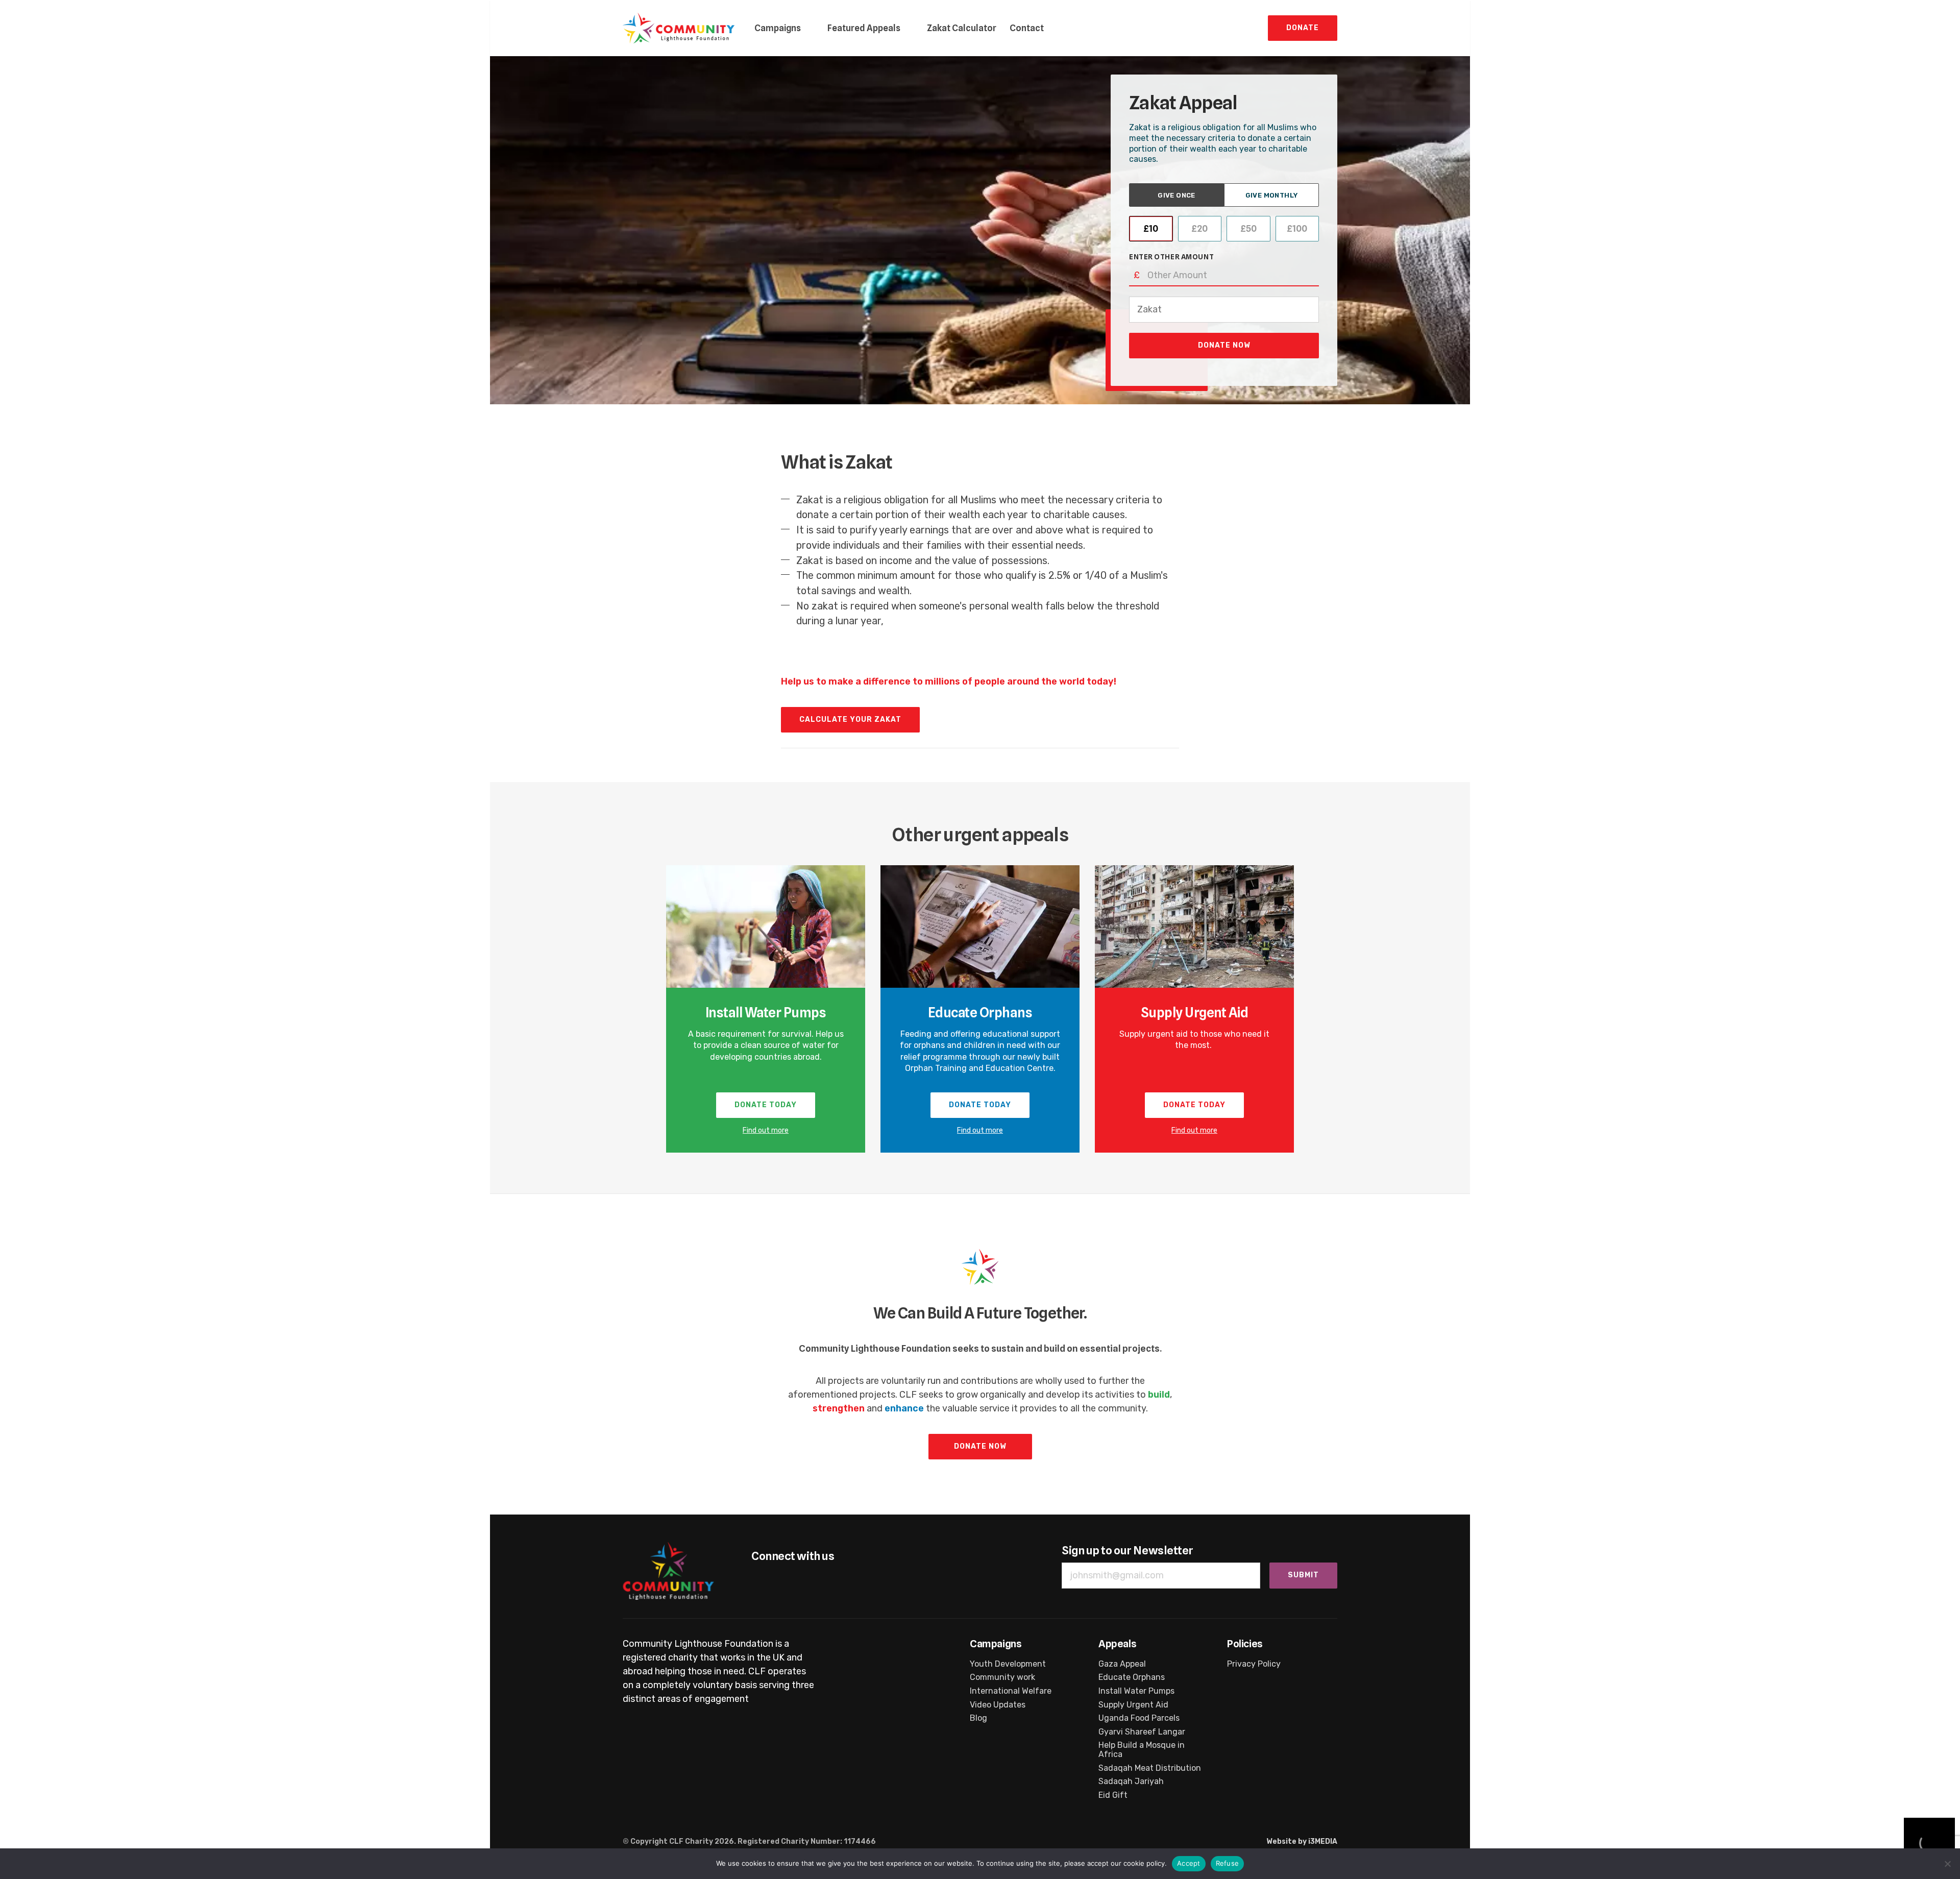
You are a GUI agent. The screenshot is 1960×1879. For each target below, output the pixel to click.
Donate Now (1224, 345)
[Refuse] (1947, 1864)
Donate (1303, 28)
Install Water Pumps (766, 1012)
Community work (1002, 1677)
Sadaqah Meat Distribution (1150, 1768)
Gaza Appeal (1122, 1664)
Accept (1189, 1863)
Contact (1027, 28)
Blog (978, 1718)
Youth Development (1008, 1664)
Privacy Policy (1254, 1664)
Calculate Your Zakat (850, 719)
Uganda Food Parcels (1139, 1718)
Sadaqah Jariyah (1131, 1782)
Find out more (766, 1131)
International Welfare (1011, 1691)
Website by (1302, 1841)
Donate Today (766, 1105)
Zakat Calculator (962, 28)
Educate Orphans (980, 1012)
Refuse (1228, 1863)
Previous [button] (633, 1009)
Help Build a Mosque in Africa (1142, 1750)
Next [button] (1327, 1009)
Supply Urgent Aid (1194, 1012)
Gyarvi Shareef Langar (1142, 1732)
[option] (766, 1009)
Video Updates (998, 1705)
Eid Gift (1113, 1795)
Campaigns (778, 28)
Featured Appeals (864, 28)
